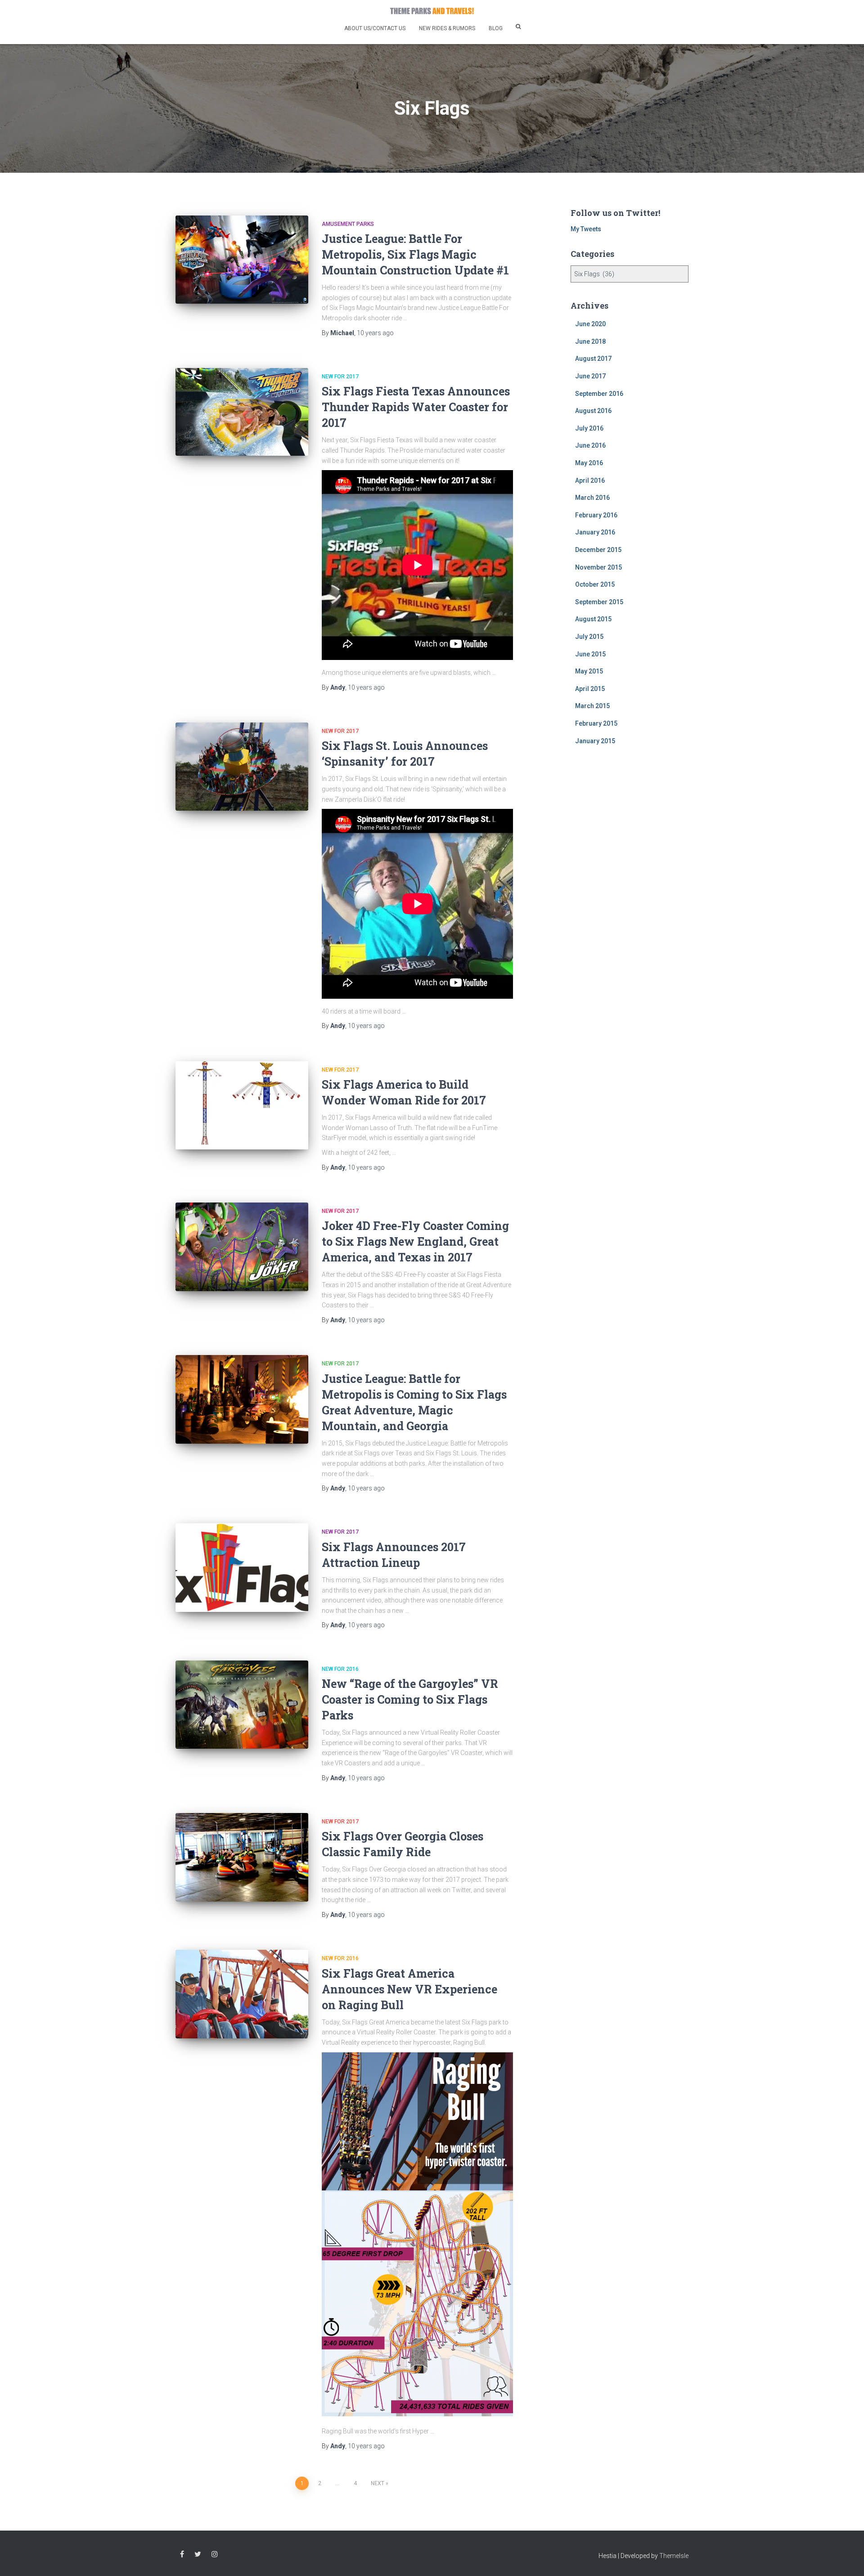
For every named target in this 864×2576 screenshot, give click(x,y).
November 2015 (598, 567)
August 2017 (593, 359)
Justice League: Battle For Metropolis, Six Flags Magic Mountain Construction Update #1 (415, 254)
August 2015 (593, 619)
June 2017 (590, 376)
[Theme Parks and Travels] (432, 11)
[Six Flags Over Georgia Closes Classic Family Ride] (242, 1857)
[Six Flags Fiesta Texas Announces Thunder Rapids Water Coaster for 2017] (242, 412)
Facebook (182, 2554)
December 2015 (598, 550)
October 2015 (595, 584)
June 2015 (590, 654)
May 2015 (589, 671)
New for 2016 (340, 1669)
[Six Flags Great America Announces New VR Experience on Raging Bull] (242, 1994)
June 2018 (590, 341)
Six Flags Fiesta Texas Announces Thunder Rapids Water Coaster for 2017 (416, 407)
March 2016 (592, 498)
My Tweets (586, 229)
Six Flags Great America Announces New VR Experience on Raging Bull (409, 1989)
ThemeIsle (674, 2556)
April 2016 (590, 480)
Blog (496, 28)
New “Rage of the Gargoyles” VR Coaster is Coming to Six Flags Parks (410, 1699)
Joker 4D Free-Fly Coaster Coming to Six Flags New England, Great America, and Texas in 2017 (415, 1241)
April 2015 (590, 689)
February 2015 (596, 723)
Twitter (198, 2554)
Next (378, 2483)
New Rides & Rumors (447, 28)
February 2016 (596, 515)
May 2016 (589, 463)
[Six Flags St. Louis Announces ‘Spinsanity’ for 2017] (242, 767)
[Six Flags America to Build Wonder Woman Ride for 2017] (242, 1106)
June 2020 (590, 324)
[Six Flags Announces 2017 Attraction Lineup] (242, 1568)
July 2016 (589, 428)
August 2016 (593, 411)
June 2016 (590, 445)
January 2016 (595, 532)
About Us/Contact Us (375, 28)
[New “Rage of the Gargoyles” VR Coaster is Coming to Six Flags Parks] (242, 1705)
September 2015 (599, 602)
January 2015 (595, 741)
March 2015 (592, 706)
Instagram (215, 2554)
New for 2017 (340, 377)
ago (375, 333)
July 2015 (589, 637)
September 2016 (599, 394)
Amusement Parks (348, 224)
